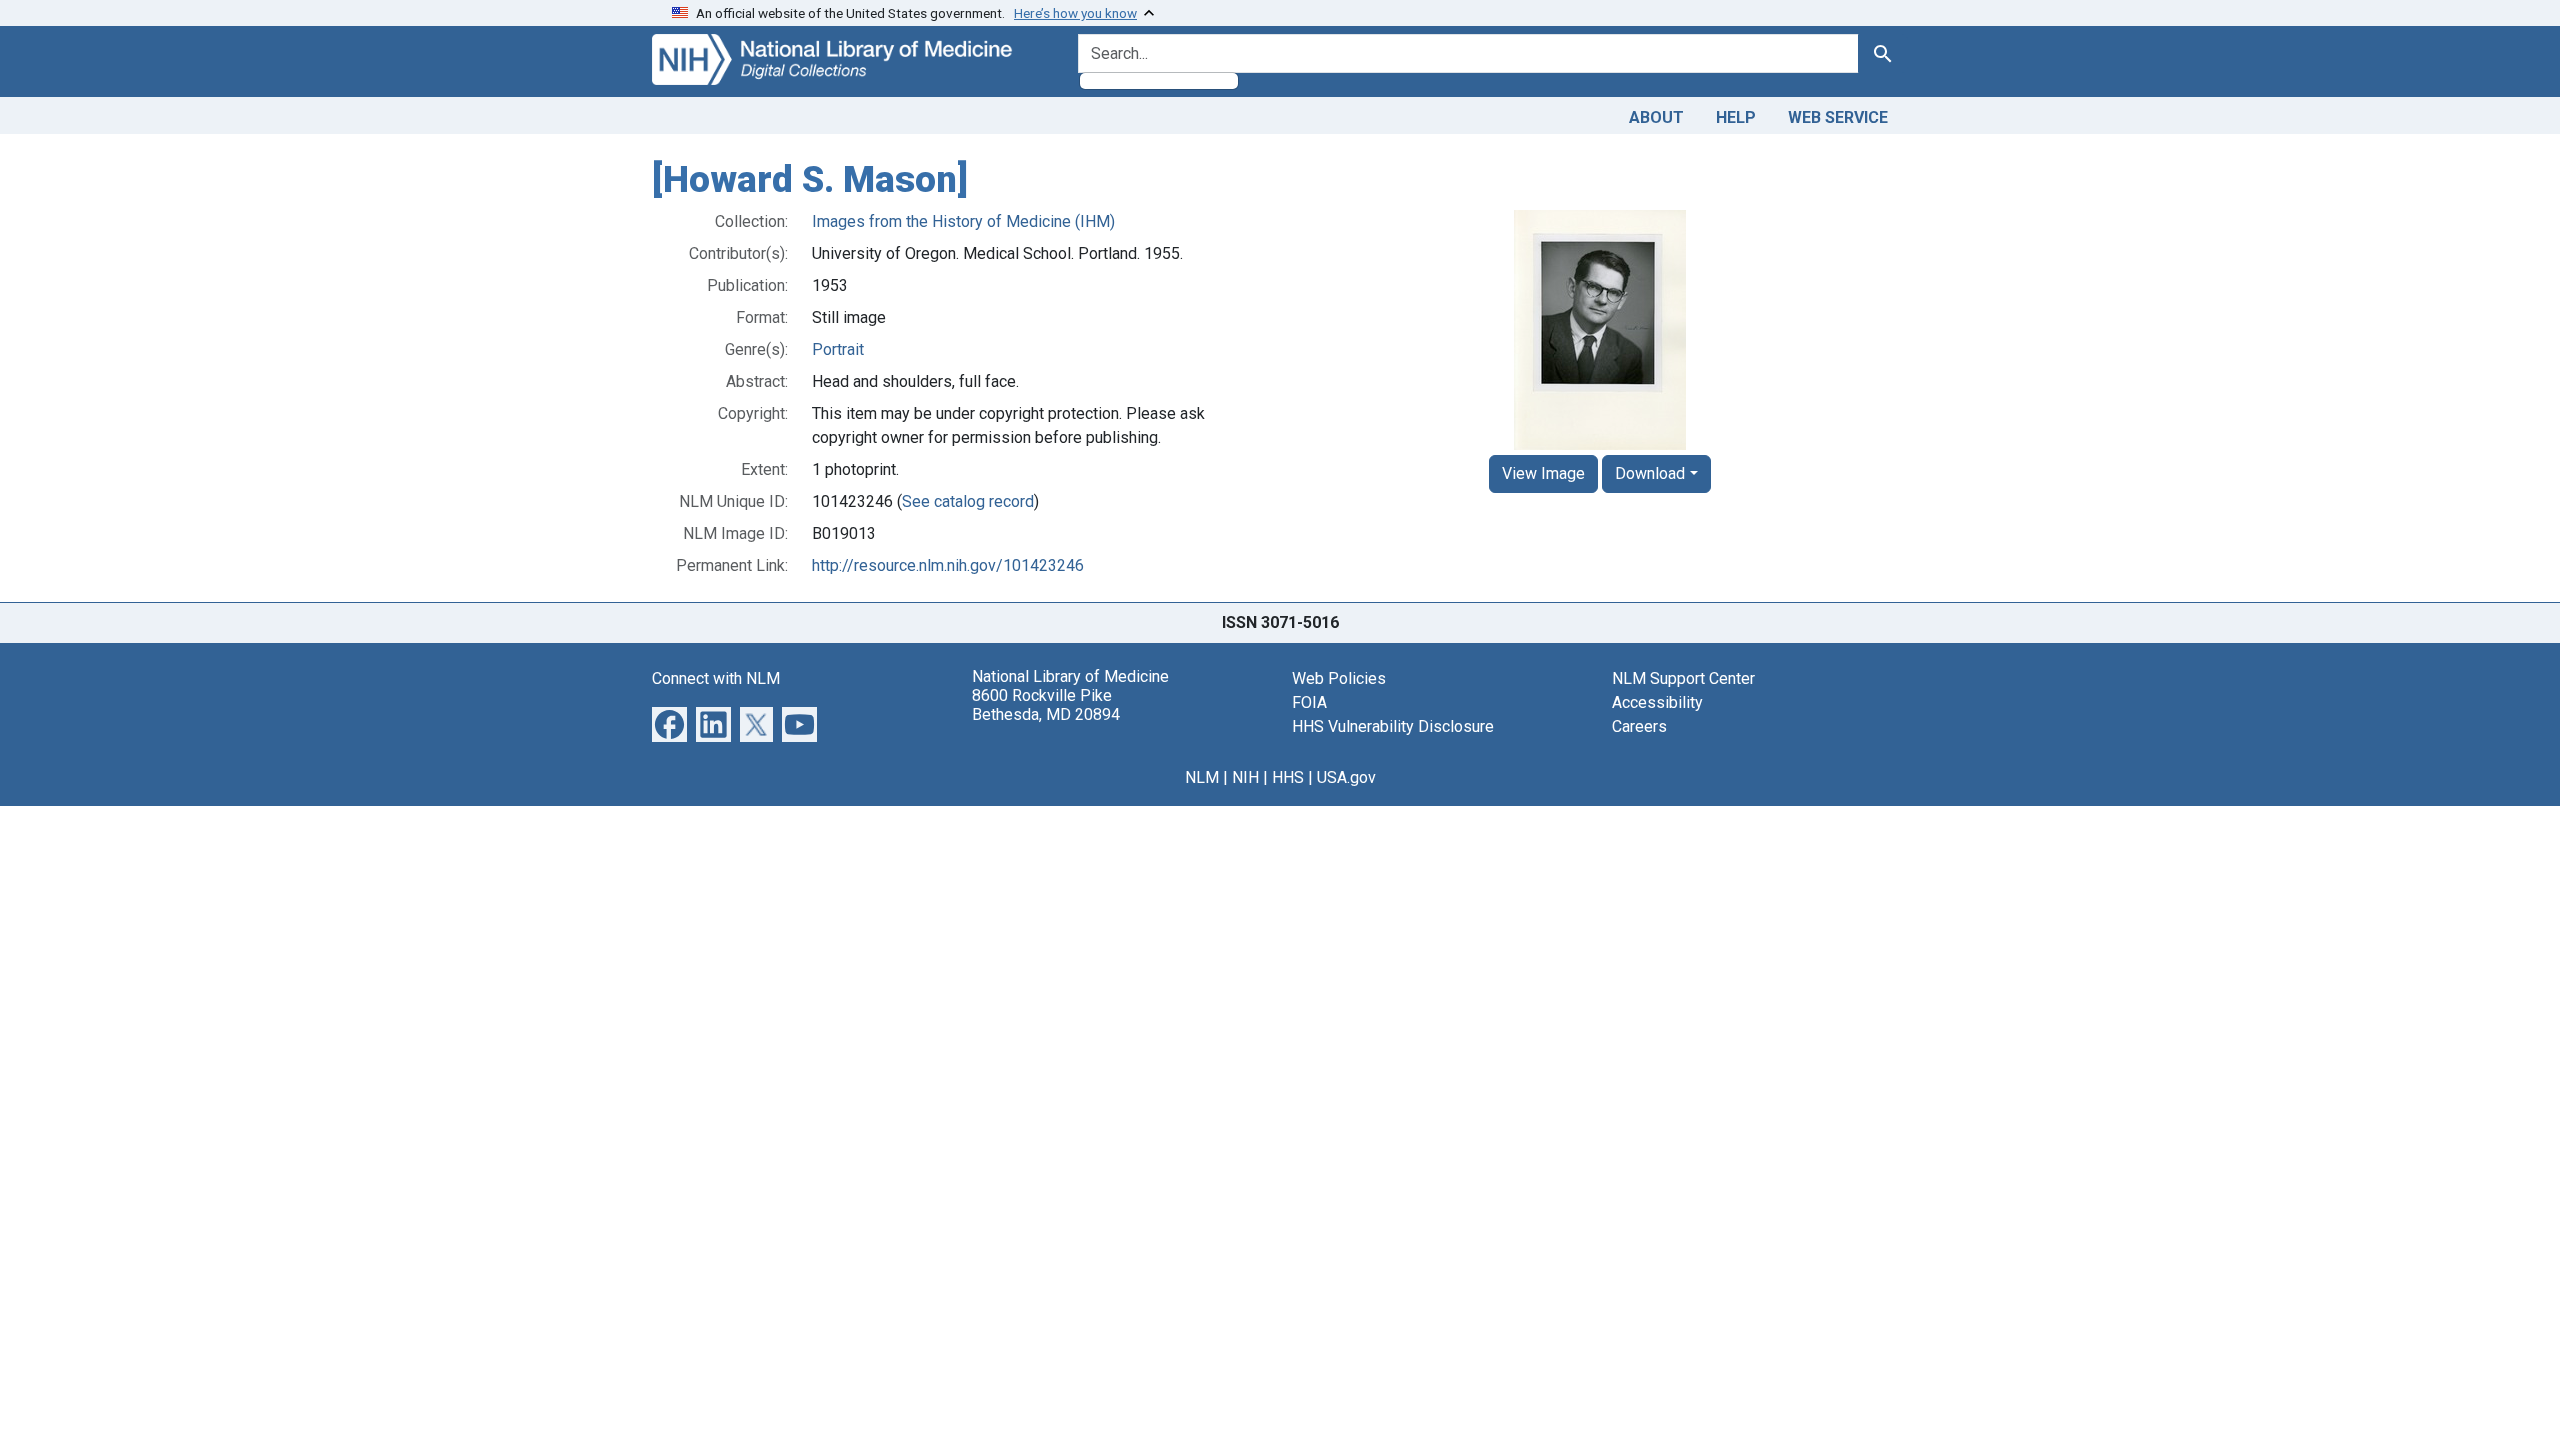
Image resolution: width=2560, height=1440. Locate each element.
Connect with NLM (716, 678)
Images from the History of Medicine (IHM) (963, 221)
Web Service (1838, 117)
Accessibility (1657, 702)
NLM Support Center (1683, 678)
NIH (1245, 777)
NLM (1202, 777)
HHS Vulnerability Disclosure (1393, 726)
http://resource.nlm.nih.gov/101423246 (948, 565)
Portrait (838, 349)
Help (1736, 117)
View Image (1543, 473)
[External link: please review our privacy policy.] (669, 722)
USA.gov (1346, 777)
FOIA (1309, 702)
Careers (1639, 726)
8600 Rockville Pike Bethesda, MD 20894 (1046, 705)
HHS (1288, 777)
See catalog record (968, 501)
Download (1650, 473)
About (1656, 117)
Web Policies (1339, 678)
